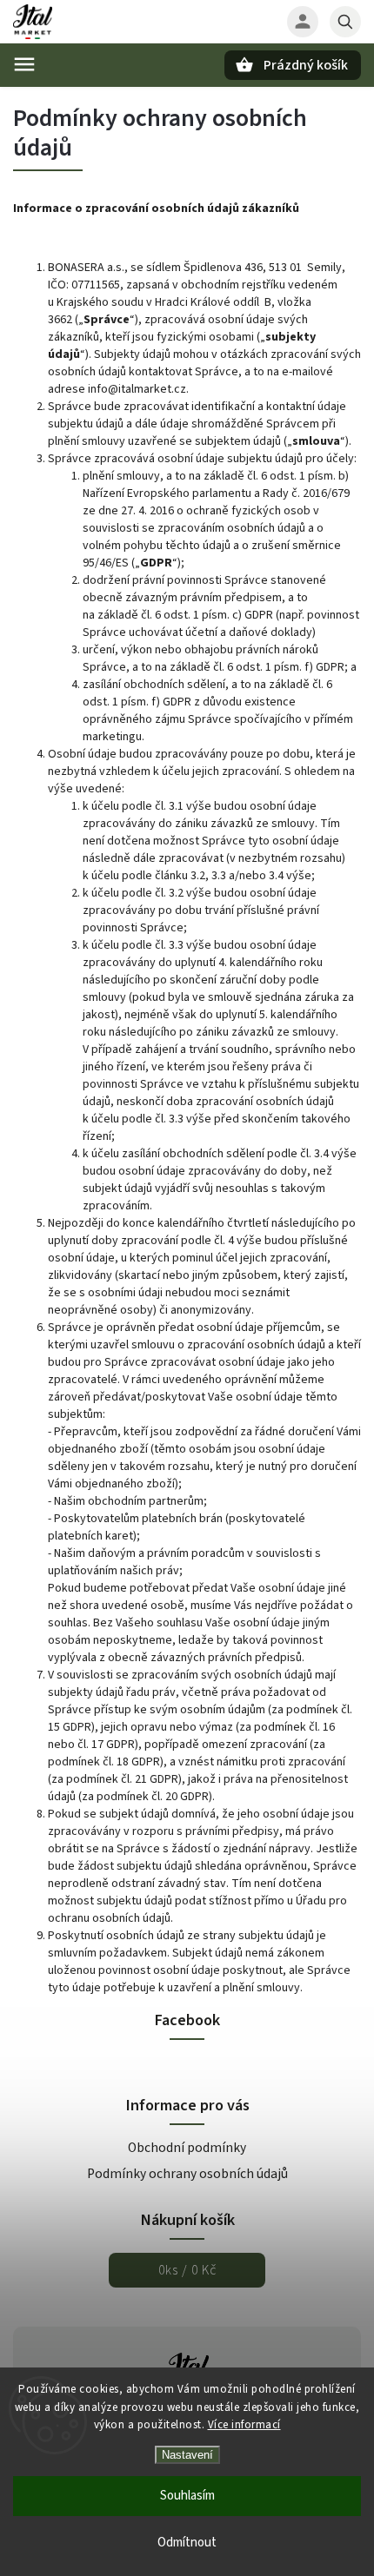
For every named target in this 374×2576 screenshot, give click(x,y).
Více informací (244, 2425)
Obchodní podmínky (187, 2148)
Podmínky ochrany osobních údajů (187, 2174)
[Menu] (24, 64)
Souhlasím (187, 2496)
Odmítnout (187, 2543)
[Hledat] (345, 22)
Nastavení (187, 2455)
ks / (187, 2270)
